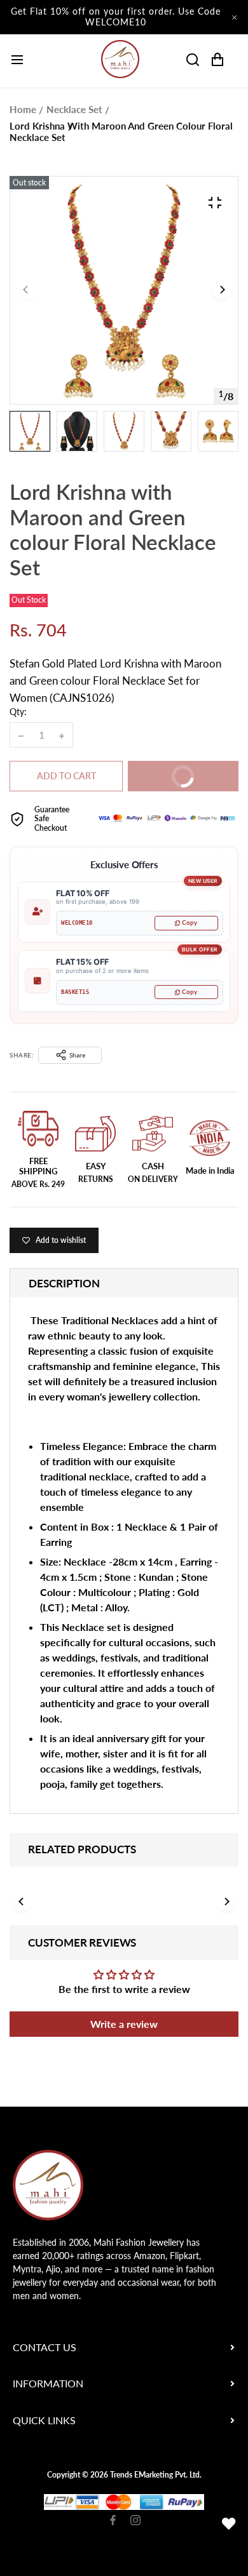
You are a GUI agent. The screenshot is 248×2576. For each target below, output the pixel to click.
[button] (222, 290)
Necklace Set (74, 109)
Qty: (18, 712)
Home (23, 109)
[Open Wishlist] (229, 2524)
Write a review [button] (124, 2024)
